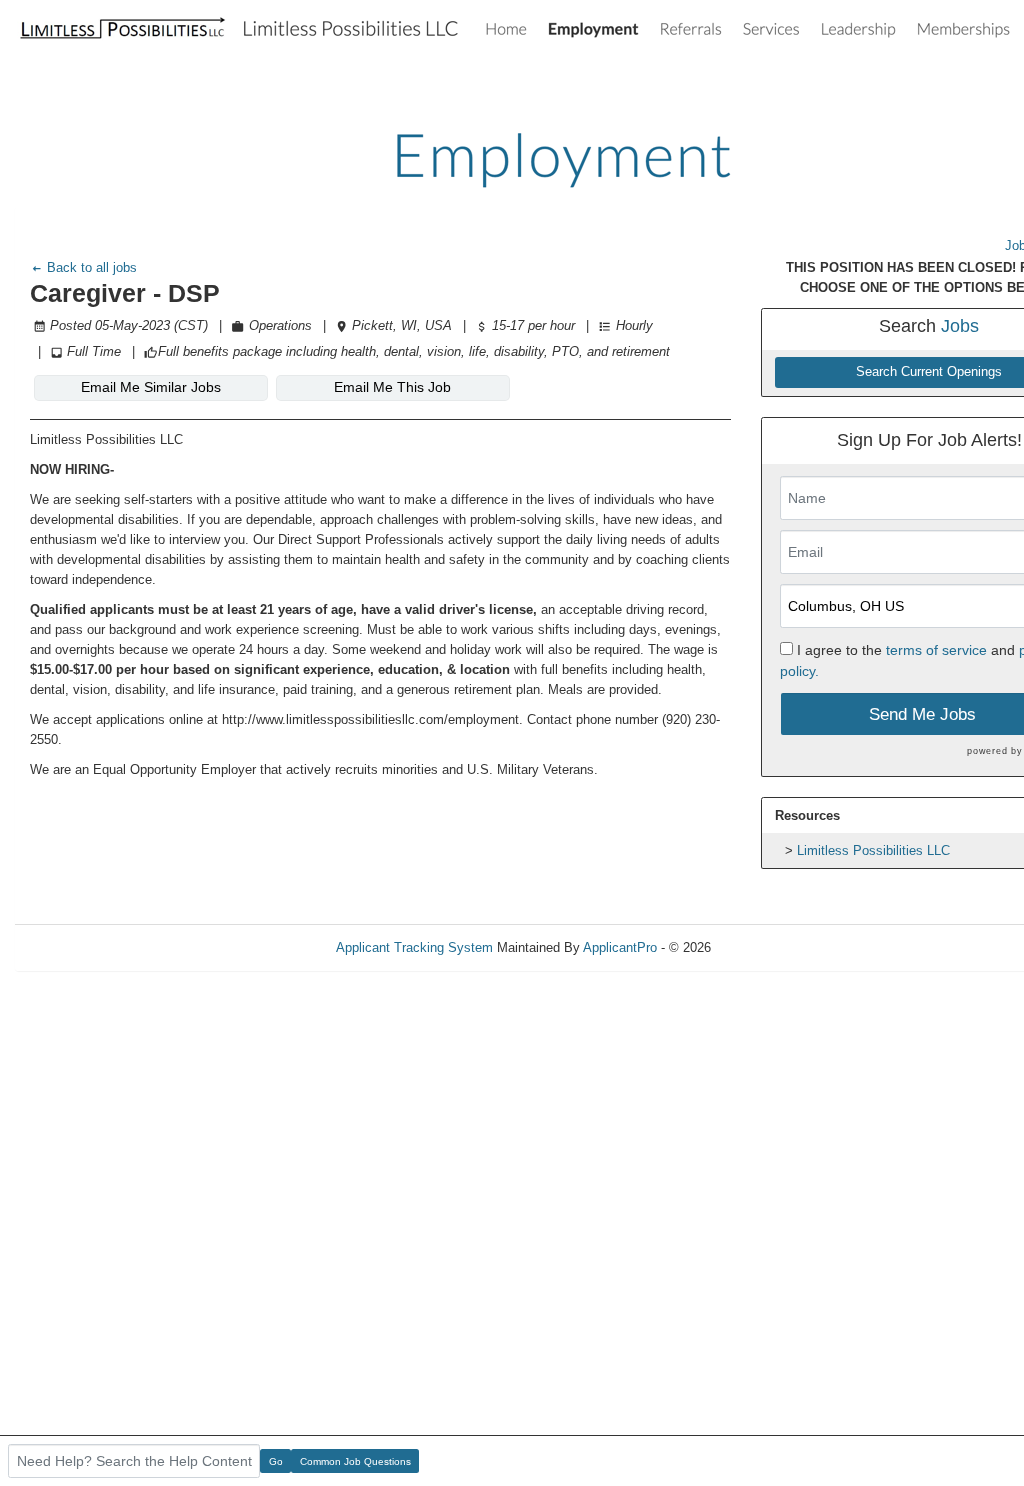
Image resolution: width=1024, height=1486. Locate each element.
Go (276, 1461)
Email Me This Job (392, 387)
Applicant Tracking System (414, 947)
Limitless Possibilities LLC (873, 850)
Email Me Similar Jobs (151, 387)
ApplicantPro (620, 947)
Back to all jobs (90, 267)
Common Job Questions (355, 1461)
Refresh (769, 947)
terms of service (936, 650)
